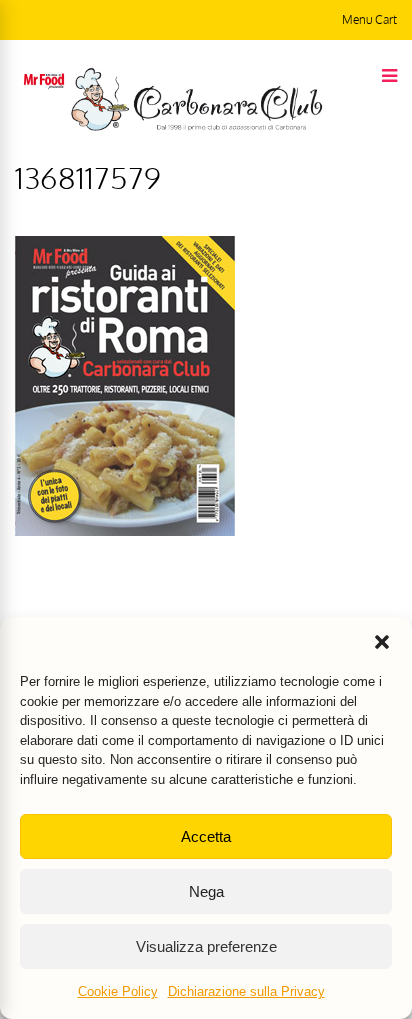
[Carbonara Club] (196, 127)
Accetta (206, 836)
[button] (382, 642)
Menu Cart (369, 19)
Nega (206, 891)
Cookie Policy (118, 991)
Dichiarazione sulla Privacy (246, 991)
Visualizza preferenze (206, 946)
